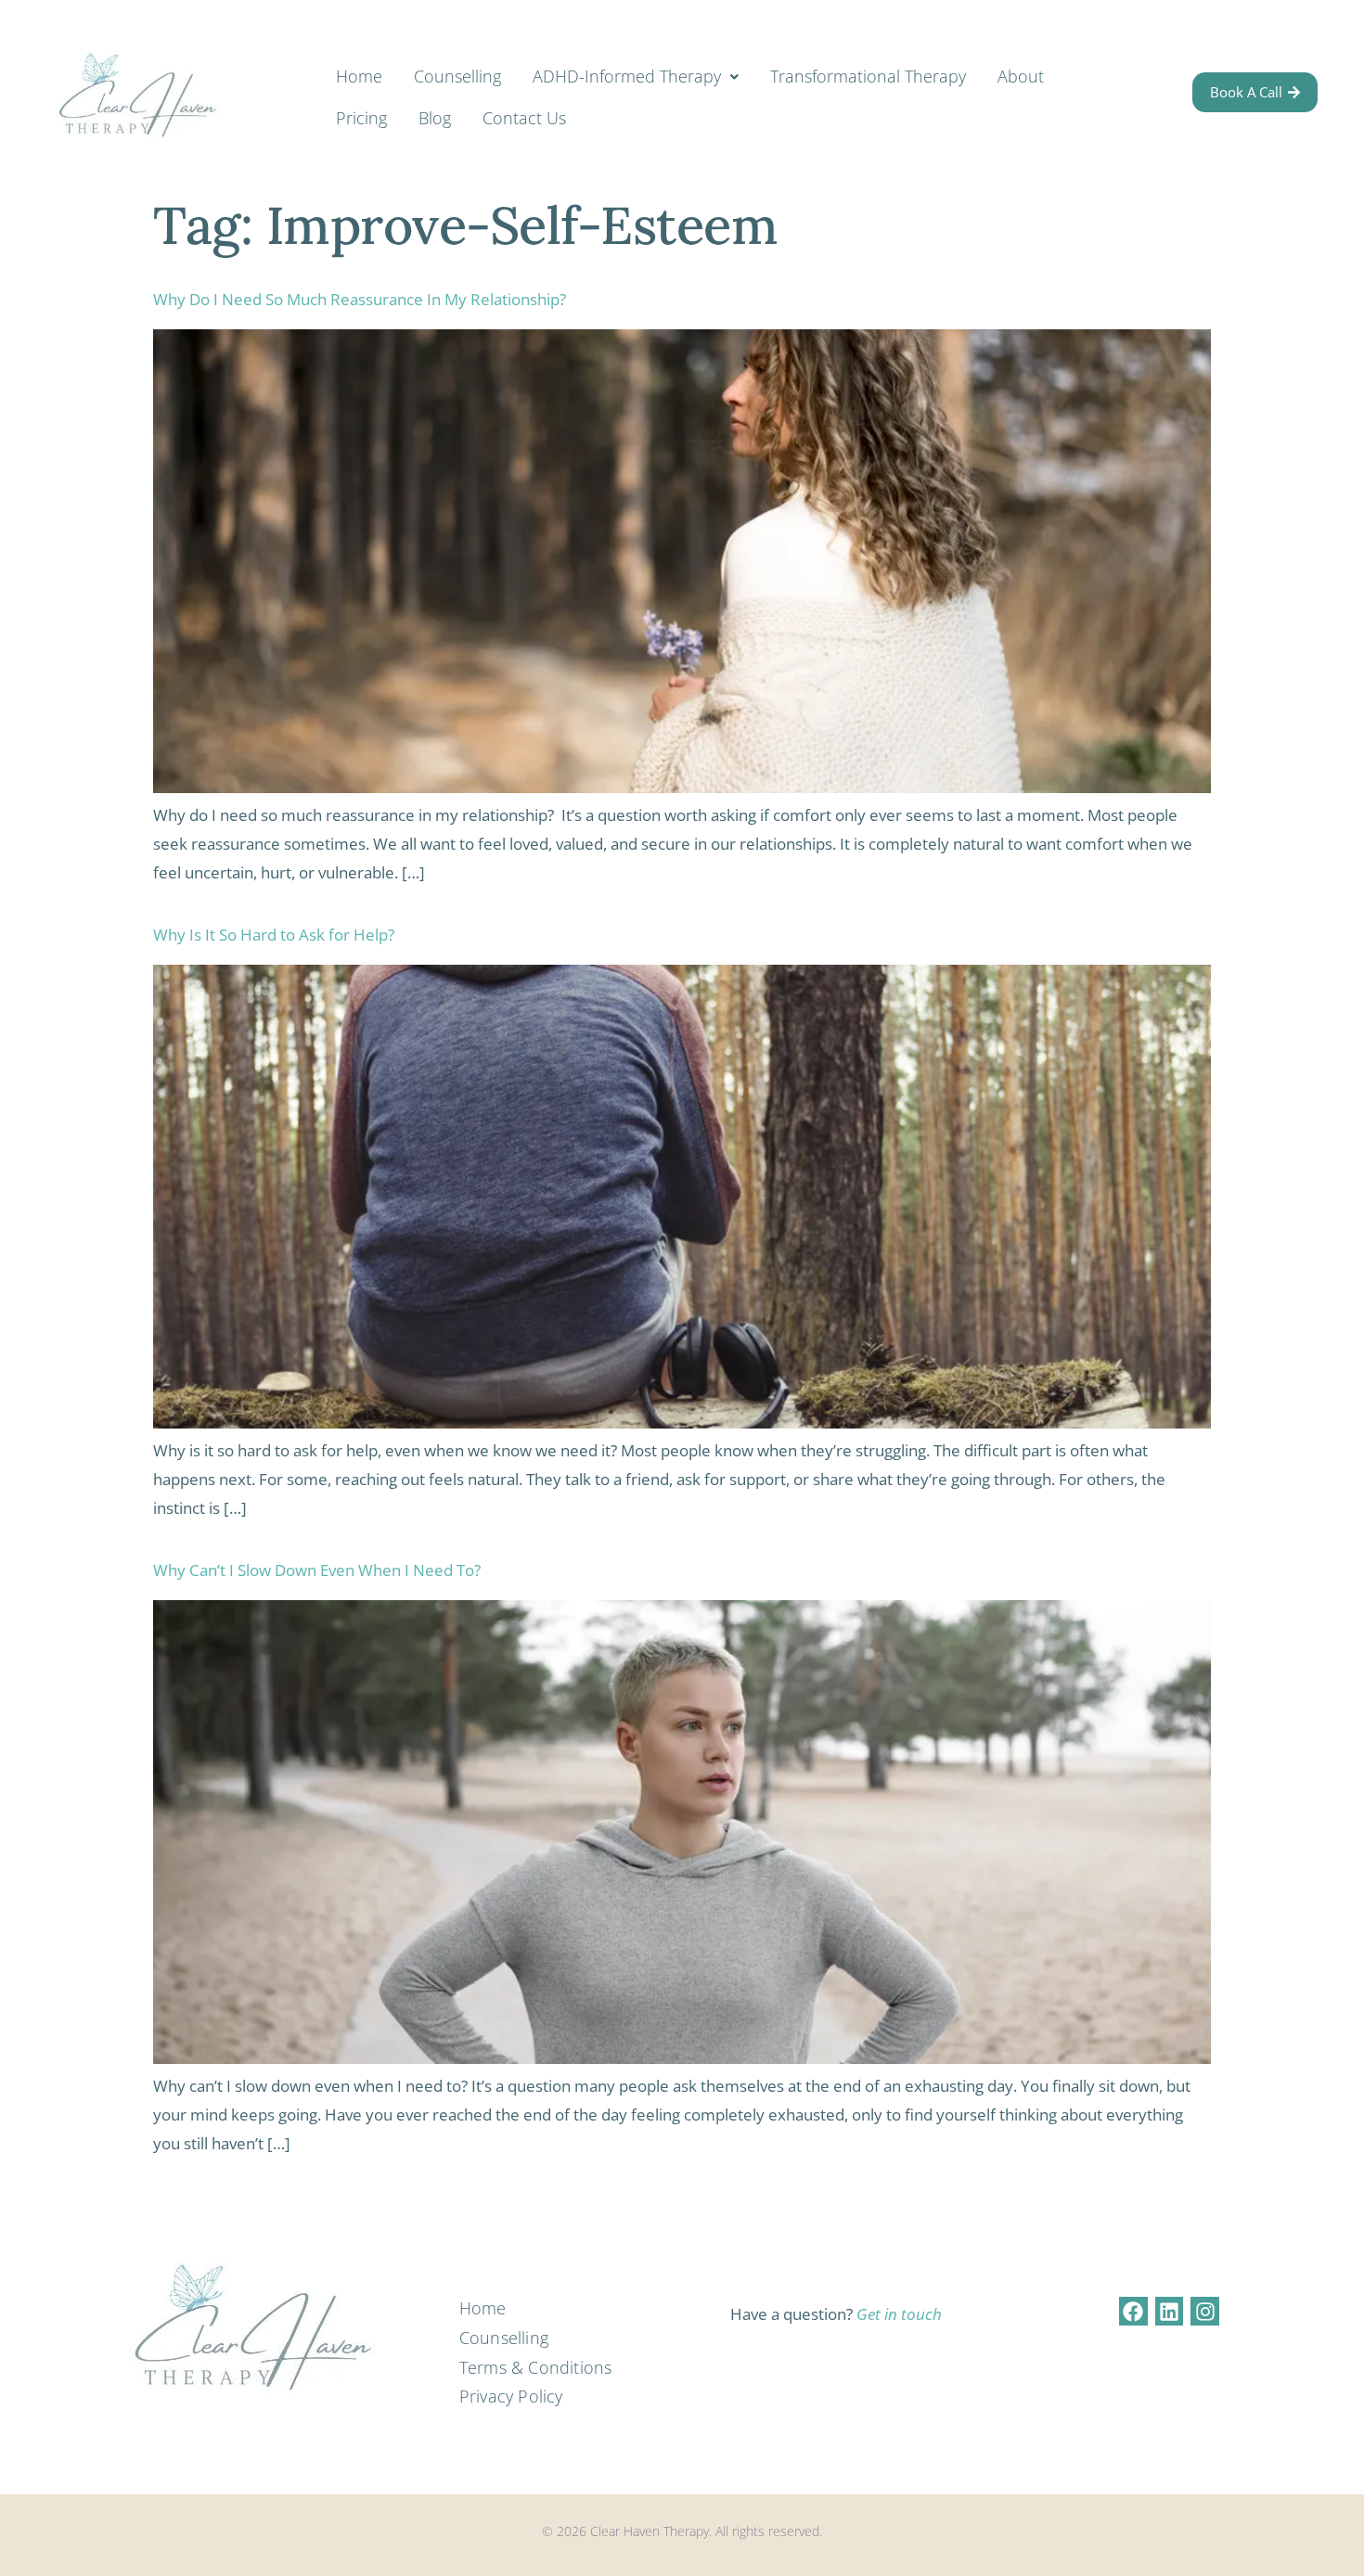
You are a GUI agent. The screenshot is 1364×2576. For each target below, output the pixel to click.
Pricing (361, 118)
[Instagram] (1205, 2311)
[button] (636, 77)
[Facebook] (1133, 2311)
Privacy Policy (511, 2396)
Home (359, 76)
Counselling (457, 76)
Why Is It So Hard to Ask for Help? (274, 935)
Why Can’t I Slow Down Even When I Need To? (317, 1570)
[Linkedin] (1170, 2311)
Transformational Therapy (868, 76)
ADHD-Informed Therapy (627, 76)
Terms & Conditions (536, 2367)
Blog (435, 118)
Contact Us (524, 118)
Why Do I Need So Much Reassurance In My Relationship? (360, 299)
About (1021, 76)
